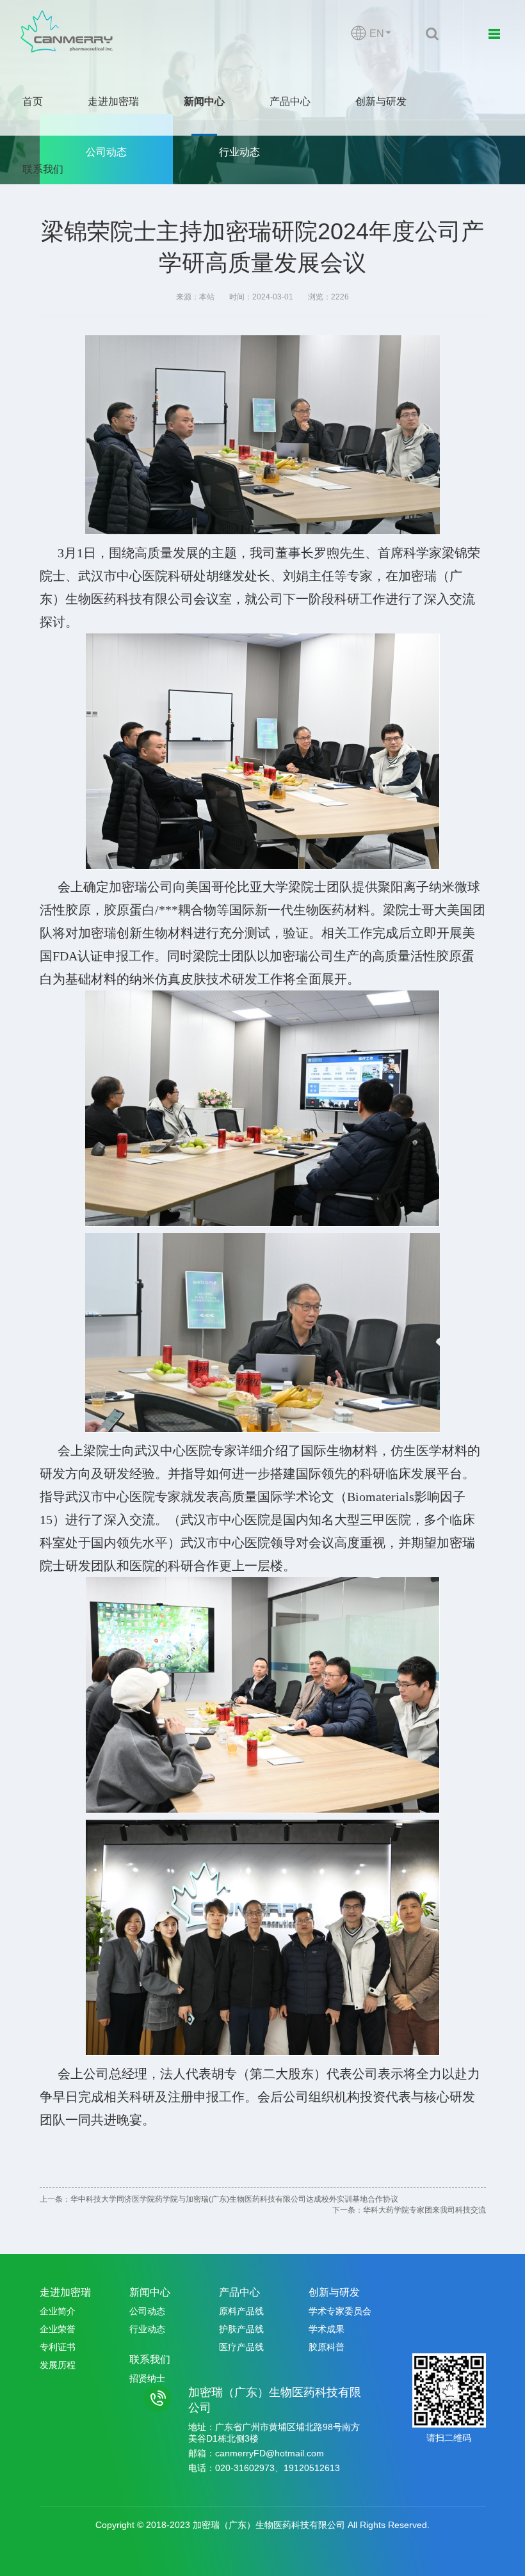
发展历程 (58, 2365)
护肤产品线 (241, 2329)
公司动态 (106, 152)
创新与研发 (381, 101)
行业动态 (239, 152)
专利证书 (58, 2347)
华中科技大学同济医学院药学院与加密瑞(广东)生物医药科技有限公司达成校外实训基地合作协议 (234, 2199)
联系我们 (43, 169)
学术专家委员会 (340, 2311)
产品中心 (290, 101)
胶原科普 (327, 2347)
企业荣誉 (58, 2329)
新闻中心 (204, 101)
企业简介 (58, 2311)
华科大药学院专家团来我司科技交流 (424, 2210)
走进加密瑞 (113, 101)
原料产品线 (241, 2311)
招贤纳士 (147, 2378)
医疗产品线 (241, 2347)
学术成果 (327, 2329)
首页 (33, 101)
